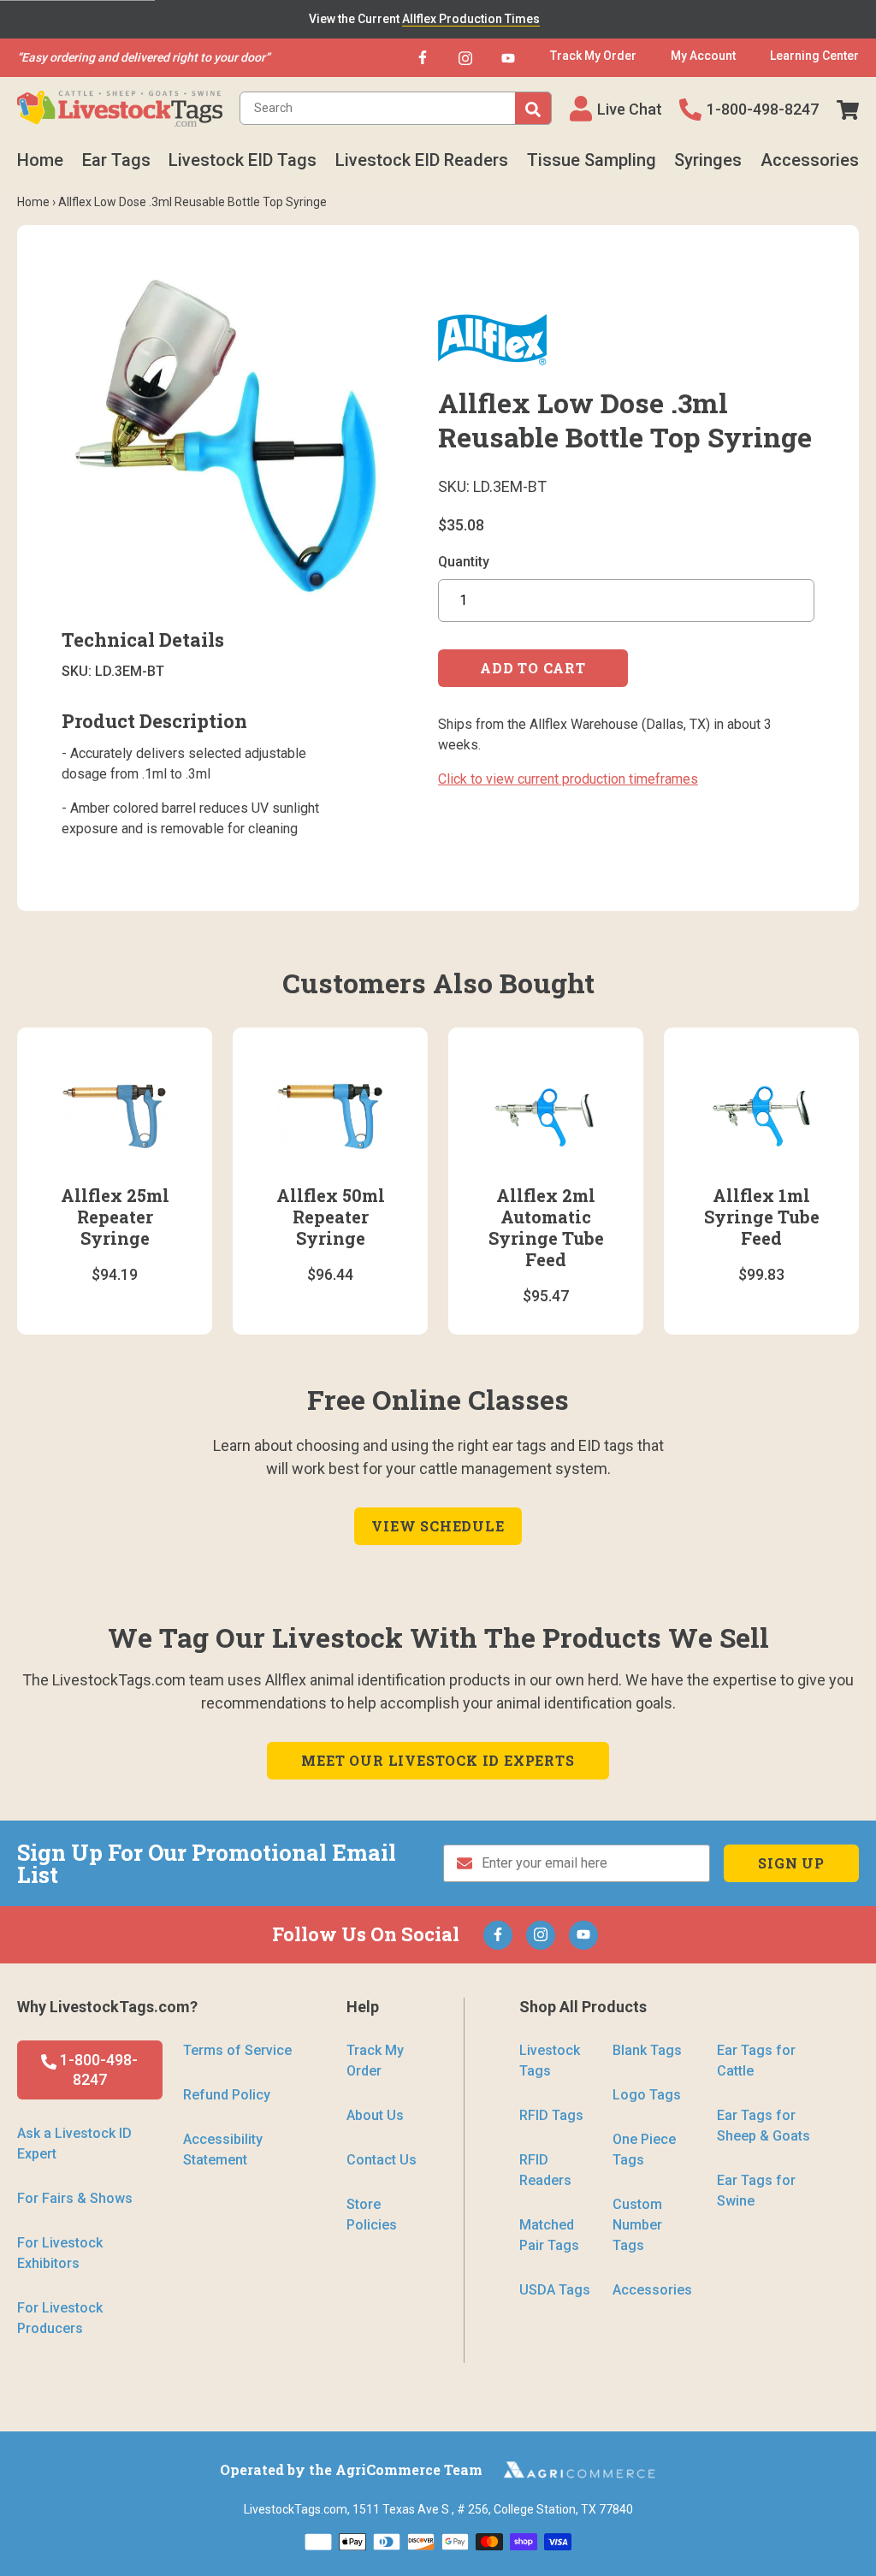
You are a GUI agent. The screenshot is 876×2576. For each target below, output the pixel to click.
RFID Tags (551, 2115)
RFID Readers (545, 2170)
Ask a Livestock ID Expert (74, 2144)
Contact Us (382, 2160)
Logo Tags (647, 2095)
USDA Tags (555, 2290)
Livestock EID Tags (243, 160)
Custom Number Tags (637, 2225)
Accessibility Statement (223, 2150)
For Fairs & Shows (75, 2198)
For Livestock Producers (60, 2318)
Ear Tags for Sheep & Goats (764, 2126)
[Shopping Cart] (848, 109)
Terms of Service (237, 2050)
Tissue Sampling (592, 160)
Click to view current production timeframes (568, 779)
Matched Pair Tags (549, 2235)
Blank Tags (647, 2050)
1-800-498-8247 (763, 109)
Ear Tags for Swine (756, 2191)
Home (40, 160)
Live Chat (630, 109)
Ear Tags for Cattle (756, 2061)
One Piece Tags (644, 2150)
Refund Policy (227, 2095)
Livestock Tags (550, 2061)
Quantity (464, 562)
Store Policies (372, 2215)
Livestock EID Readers (422, 160)
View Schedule (438, 1526)
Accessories (810, 160)
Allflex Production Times (471, 19)
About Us (375, 2115)
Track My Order (375, 2061)
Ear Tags (116, 160)
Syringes (708, 160)
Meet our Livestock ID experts (438, 1760)
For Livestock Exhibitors (60, 2253)
